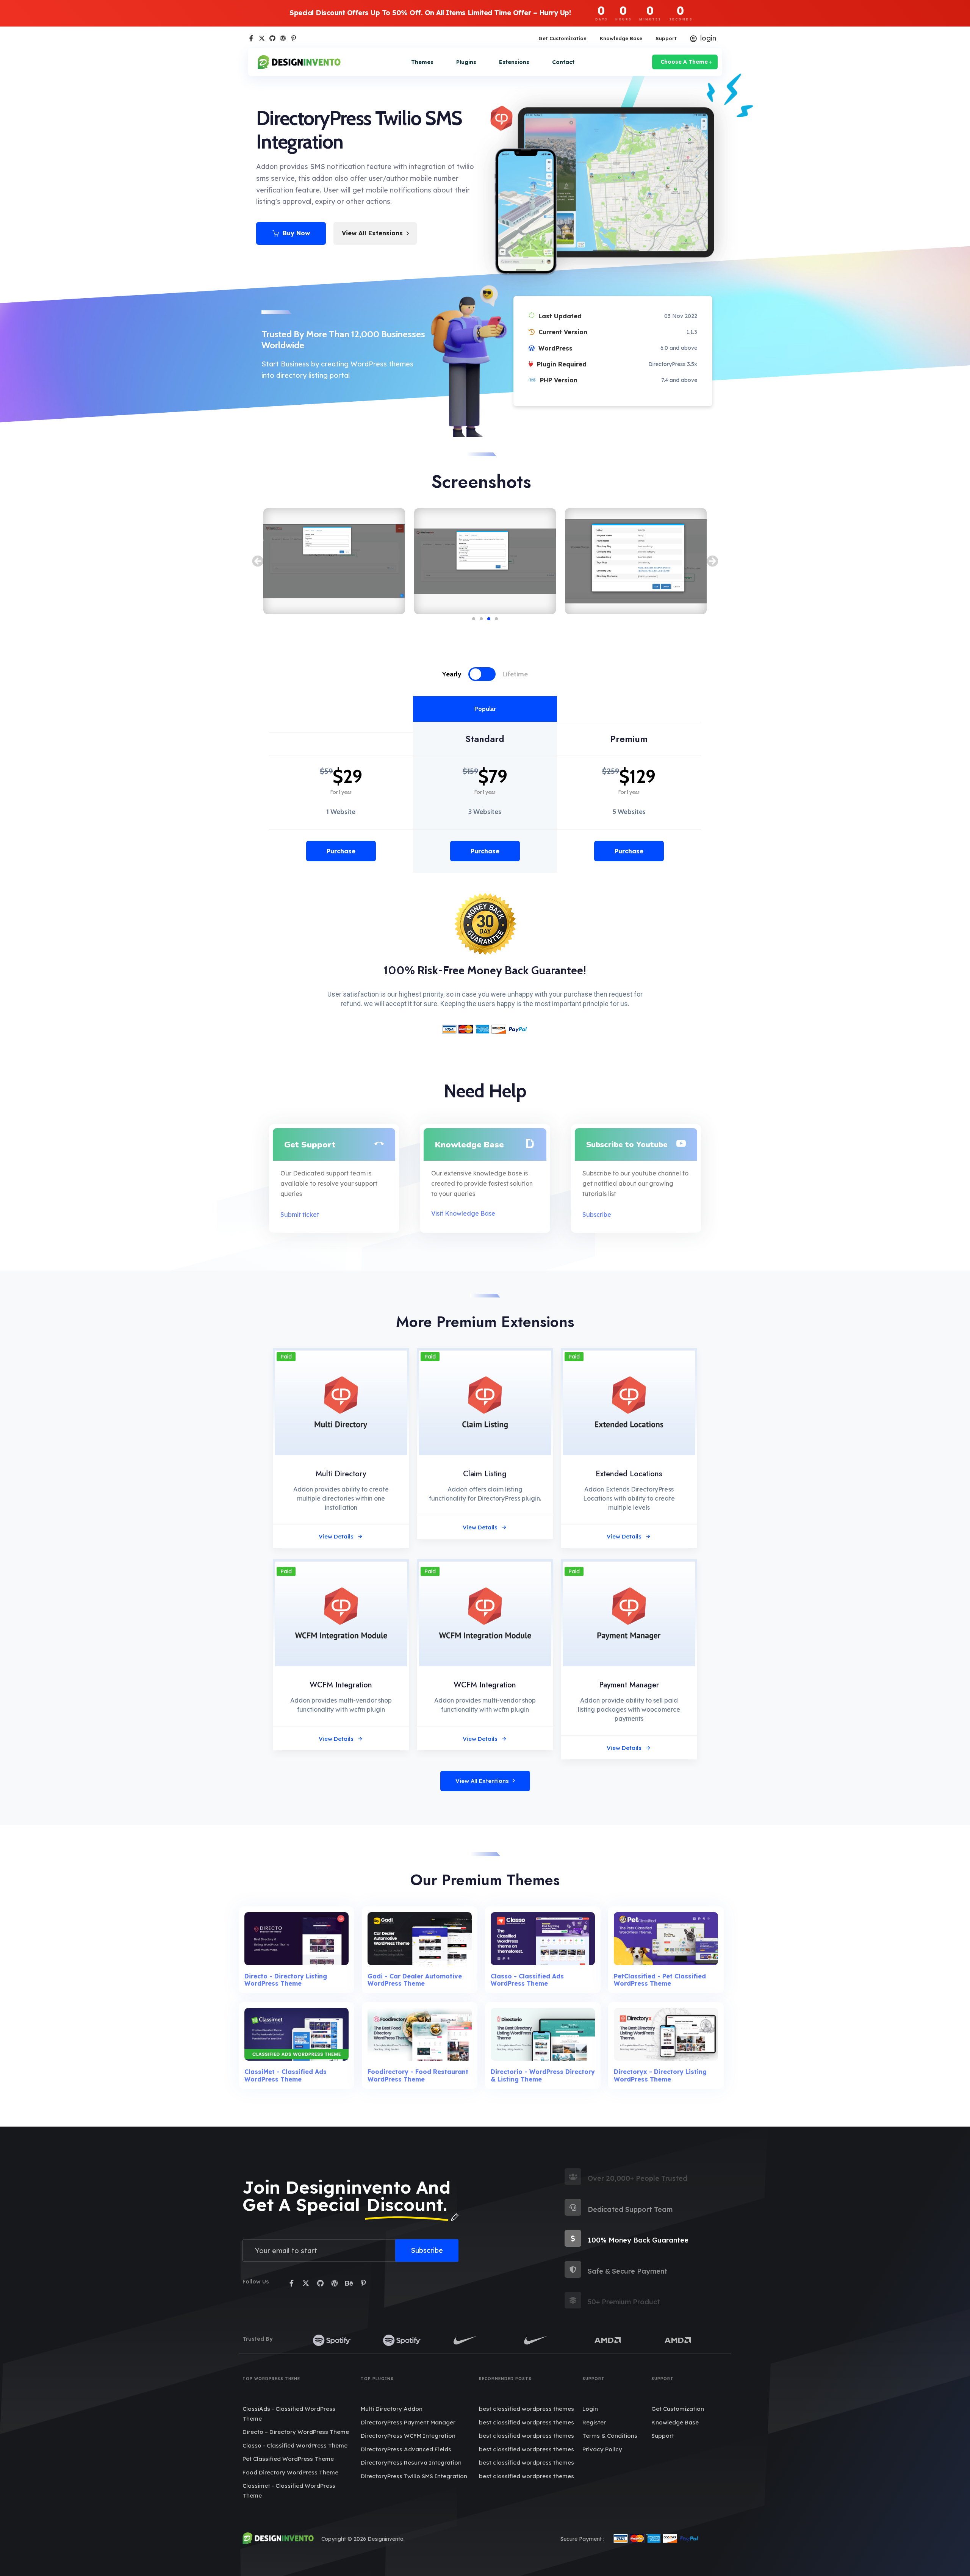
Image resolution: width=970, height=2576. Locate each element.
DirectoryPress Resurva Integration (411, 2463)
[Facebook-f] (251, 38)
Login (590, 2409)
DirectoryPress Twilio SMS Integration (414, 2476)
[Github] (272, 38)
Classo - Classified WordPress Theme (295, 2445)
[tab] (460, 674)
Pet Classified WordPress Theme (288, 2459)
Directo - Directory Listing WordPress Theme (286, 1980)
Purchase (341, 851)
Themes (422, 62)
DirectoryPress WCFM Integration (408, 2436)
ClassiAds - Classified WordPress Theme (289, 2414)
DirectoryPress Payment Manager (408, 2422)
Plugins (466, 62)
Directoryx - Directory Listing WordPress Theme (660, 2075)
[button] (258, 561)
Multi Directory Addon (392, 2409)
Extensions (514, 62)
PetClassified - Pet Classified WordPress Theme (660, 1980)
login (708, 38)
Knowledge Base (621, 38)
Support (666, 38)
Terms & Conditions (610, 2436)
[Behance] (349, 2283)
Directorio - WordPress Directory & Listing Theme (543, 2075)
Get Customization (562, 38)
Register (594, 2422)
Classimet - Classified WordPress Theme (289, 2491)
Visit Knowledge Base (463, 1213)
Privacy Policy (602, 2449)
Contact (563, 62)
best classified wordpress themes (526, 2409)
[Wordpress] (283, 38)
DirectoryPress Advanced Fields (406, 2449)
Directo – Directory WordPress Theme (296, 2432)
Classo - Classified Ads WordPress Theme (527, 1980)
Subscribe (597, 1214)
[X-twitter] (262, 38)
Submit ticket (300, 1214)
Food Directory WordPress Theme (290, 2472)
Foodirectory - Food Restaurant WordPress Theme (418, 2075)
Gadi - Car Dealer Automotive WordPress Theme (415, 1980)
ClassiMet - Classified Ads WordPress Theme (286, 2075)
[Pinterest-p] (294, 38)
